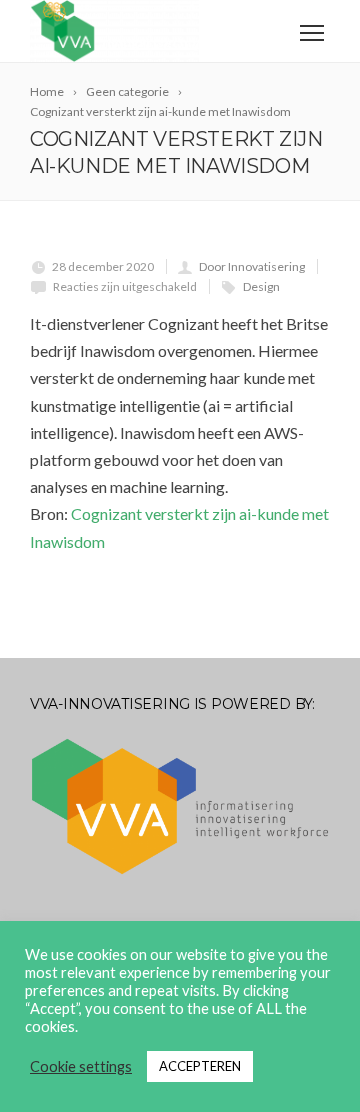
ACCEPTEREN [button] (200, 1066)
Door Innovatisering (252, 266)
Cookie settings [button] (81, 1066)
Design (261, 286)
